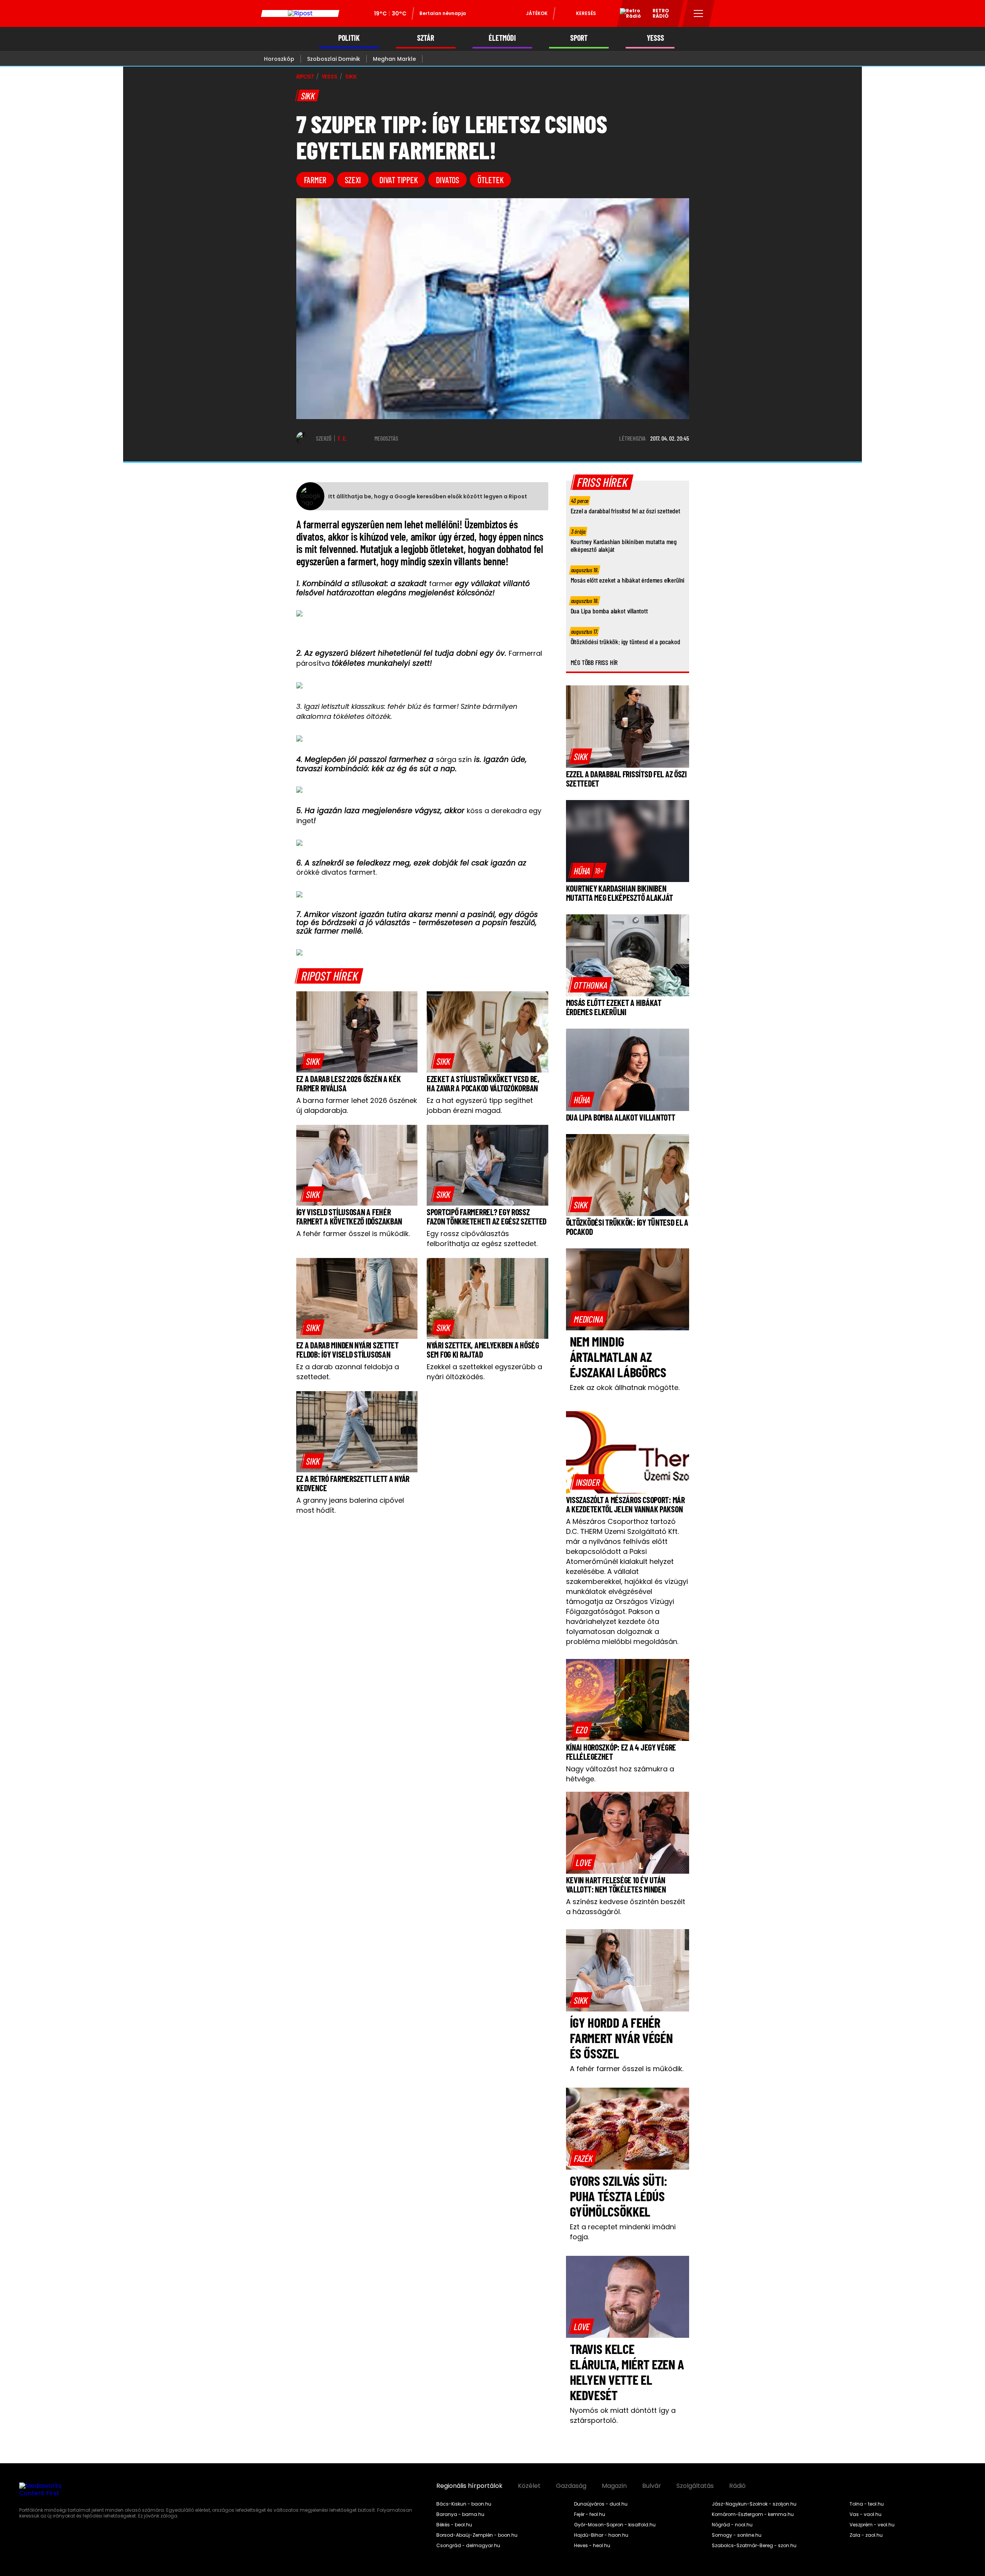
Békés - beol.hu (454, 2525)
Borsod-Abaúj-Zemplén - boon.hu (477, 2535)
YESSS (655, 38)
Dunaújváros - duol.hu (601, 2504)
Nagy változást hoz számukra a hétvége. (620, 1774)
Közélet (529, 2486)
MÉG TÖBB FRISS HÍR (594, 662)
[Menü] (699, 13)
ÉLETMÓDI (502, 38)
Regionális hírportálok (469, 2486)
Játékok (537, 13)
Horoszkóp (279, 59)
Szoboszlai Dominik (334, 59)
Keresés (586, 13)
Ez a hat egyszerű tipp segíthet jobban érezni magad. (480, 1105)
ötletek (490, 180)
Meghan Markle (394, 59)
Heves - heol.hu (592, 2546)
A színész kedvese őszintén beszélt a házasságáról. (626, 1907)
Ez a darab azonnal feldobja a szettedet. (348, 1372)
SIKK (351, 77)
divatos (447, 180)
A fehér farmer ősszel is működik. (353, 1234)
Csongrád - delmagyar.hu (468, 2546)
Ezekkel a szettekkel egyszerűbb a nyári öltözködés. (484, 1372)
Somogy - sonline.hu (737, 2535)
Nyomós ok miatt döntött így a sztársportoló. (623, 2415)
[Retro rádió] (628, 15)
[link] (313, 1061)
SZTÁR (426, 38)
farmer (315, 180)
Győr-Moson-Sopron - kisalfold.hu (615, 2525)
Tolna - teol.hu (867, 2504)
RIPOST (305, 77)
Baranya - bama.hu (460, 2514)
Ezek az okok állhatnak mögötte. (625, 1387)
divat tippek (398, 180)
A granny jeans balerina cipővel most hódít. (350, 1505)
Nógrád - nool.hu (732, 2525)
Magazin (614, 2486)
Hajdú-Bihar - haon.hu (601, 2535)
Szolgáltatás (695, 2486)
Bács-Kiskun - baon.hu (464, 2504)
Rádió (737, 2486)
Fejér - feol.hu (590, 2514)
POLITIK (349, 38)
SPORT (579, 38)
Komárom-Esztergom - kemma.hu (753, 2514)
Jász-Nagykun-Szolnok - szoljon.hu (754, 2504)
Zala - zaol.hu (866, 2535)
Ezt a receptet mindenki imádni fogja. (623, 2232)
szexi (353, 180)
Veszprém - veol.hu (872, 2525)
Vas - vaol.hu (866, 2514)
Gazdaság (571, 2486)
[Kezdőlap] (300, 13)
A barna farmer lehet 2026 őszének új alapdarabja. (357, 1105)
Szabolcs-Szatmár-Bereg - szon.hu (754, 2546)
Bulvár (652, 2486)
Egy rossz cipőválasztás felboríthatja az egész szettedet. (482, 1239)
